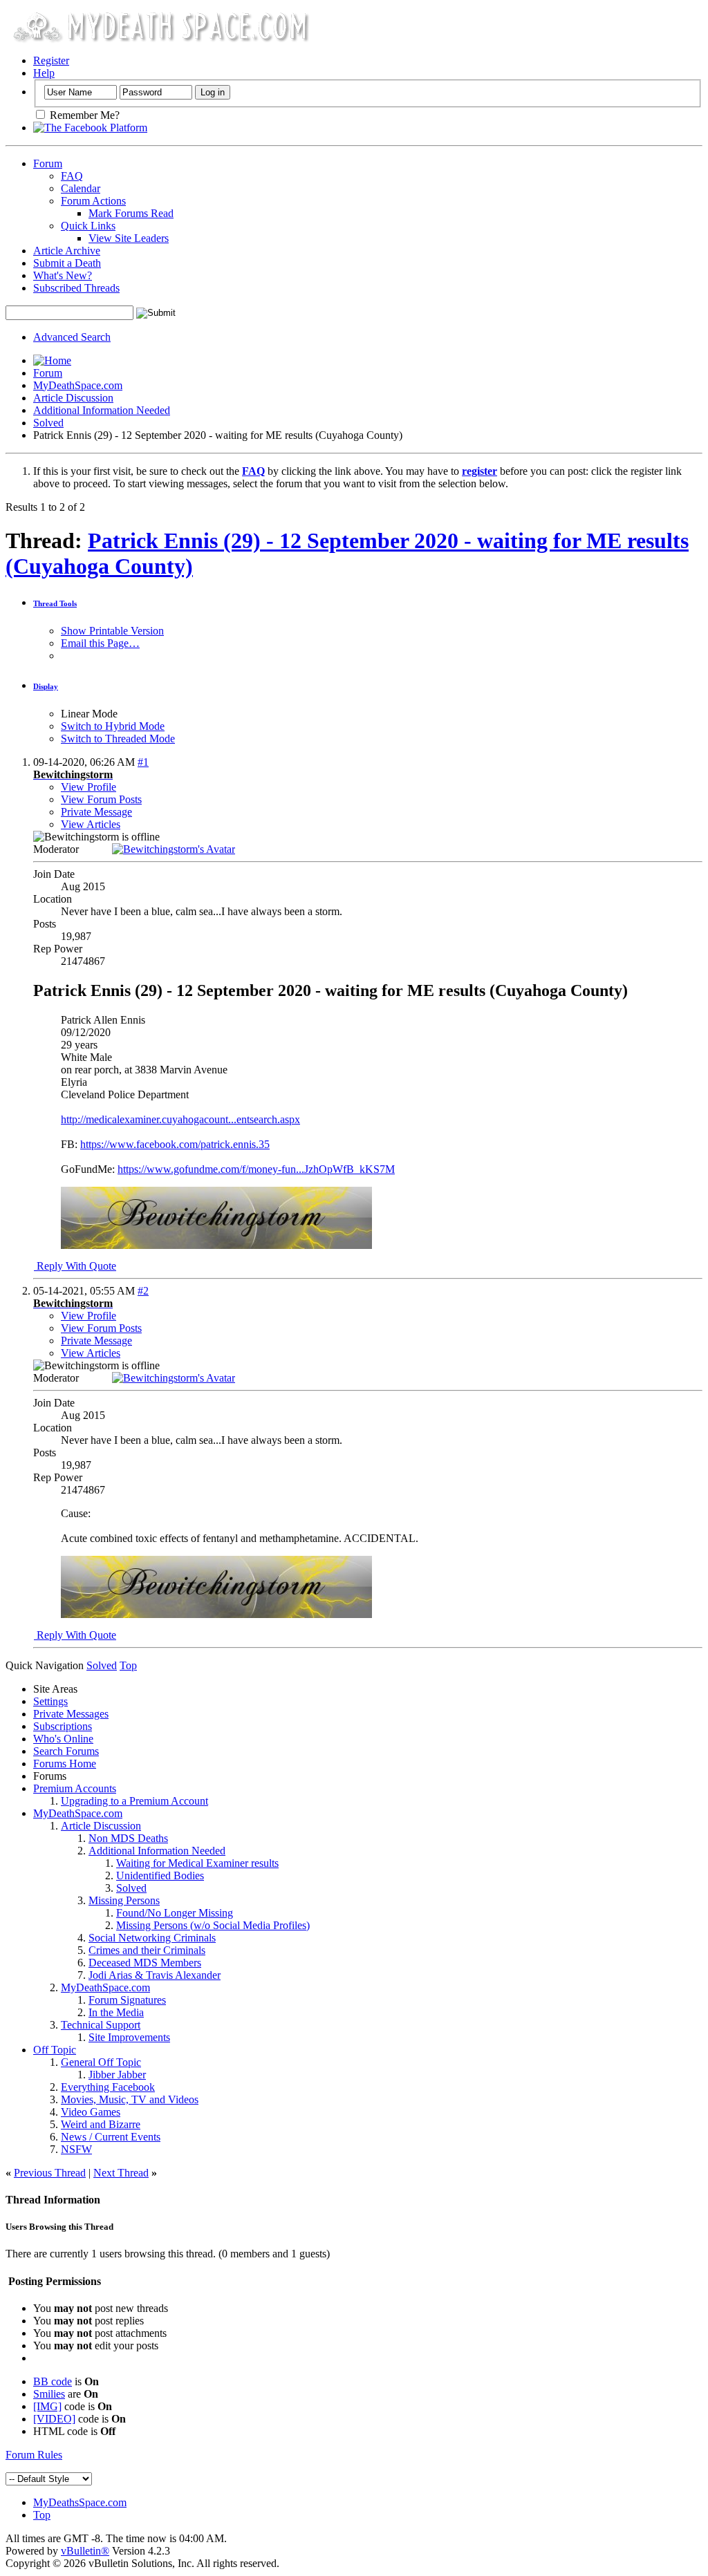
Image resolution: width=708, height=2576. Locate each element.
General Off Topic (101, 2062)
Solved (48, 423)
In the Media (116, 2012)
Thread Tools (55, 603)
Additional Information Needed (102, 410)
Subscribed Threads (76, 288)
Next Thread (121, 2173)
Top (128, 1665)
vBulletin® (85, 2551)
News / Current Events (111, 2137)
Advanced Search (72, 337)
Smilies (49, 2394)
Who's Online (63, 1739)
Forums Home (65, 1764)
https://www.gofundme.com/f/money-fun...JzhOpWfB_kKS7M (256, 1169)
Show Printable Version (112, 631)
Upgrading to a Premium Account (134, 1801)
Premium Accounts (75, 1788)
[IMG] (47, 2406)
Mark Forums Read (131, 213)
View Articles (91, 824)
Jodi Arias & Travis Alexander (155, 1975)
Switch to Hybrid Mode (113, 726)
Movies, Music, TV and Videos (130, 2099)
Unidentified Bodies (160, 1875)
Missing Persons (124, 1900)
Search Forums (66, 1751)
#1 (143, 762)
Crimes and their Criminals (147, 1950)
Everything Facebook (108, 2087)
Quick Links (88, 226)
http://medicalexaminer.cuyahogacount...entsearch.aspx (180, 1119)
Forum (48, 163)
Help (44, 73)
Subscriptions (63, 1726)
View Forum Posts (101, 799)
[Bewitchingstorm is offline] (174, 849)
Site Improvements (129, 2037)
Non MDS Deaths (128, 1838)
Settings (50, 1701)
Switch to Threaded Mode (118, 739)
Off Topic (55, 2050)
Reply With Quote (75, 1266)
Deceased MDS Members (145, 1963)
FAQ (72, 176)
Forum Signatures (127, 2000)
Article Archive (67, 251)
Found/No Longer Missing (175, 1913)
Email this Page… (100, 643)
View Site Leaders (129, 238)
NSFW (76, 2149)
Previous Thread (50, 2173)
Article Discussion (73, 398)
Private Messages (71, 1714)
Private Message (96, 812)
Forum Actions (93, 201)
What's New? (63, 275)
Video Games (91, 2112)
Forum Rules (34, 2455)
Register (51, 60)
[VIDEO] (54, 2419)
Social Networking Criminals (152, 1938)
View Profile (88, 787)
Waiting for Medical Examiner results (197, 1863)
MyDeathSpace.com (78, 385)
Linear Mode (89, 714)
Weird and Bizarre (101, 2124)
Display (46, 686)
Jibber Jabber (117, 2075)
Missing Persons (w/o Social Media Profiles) (213, 1925)
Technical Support (101, 2025)
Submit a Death (67, 263)
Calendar (81, 188)
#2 (143, 1291)
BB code (53, 2381)
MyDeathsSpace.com (80, 2502)
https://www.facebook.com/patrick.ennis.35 (175, 1144)
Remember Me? (83, 115)
